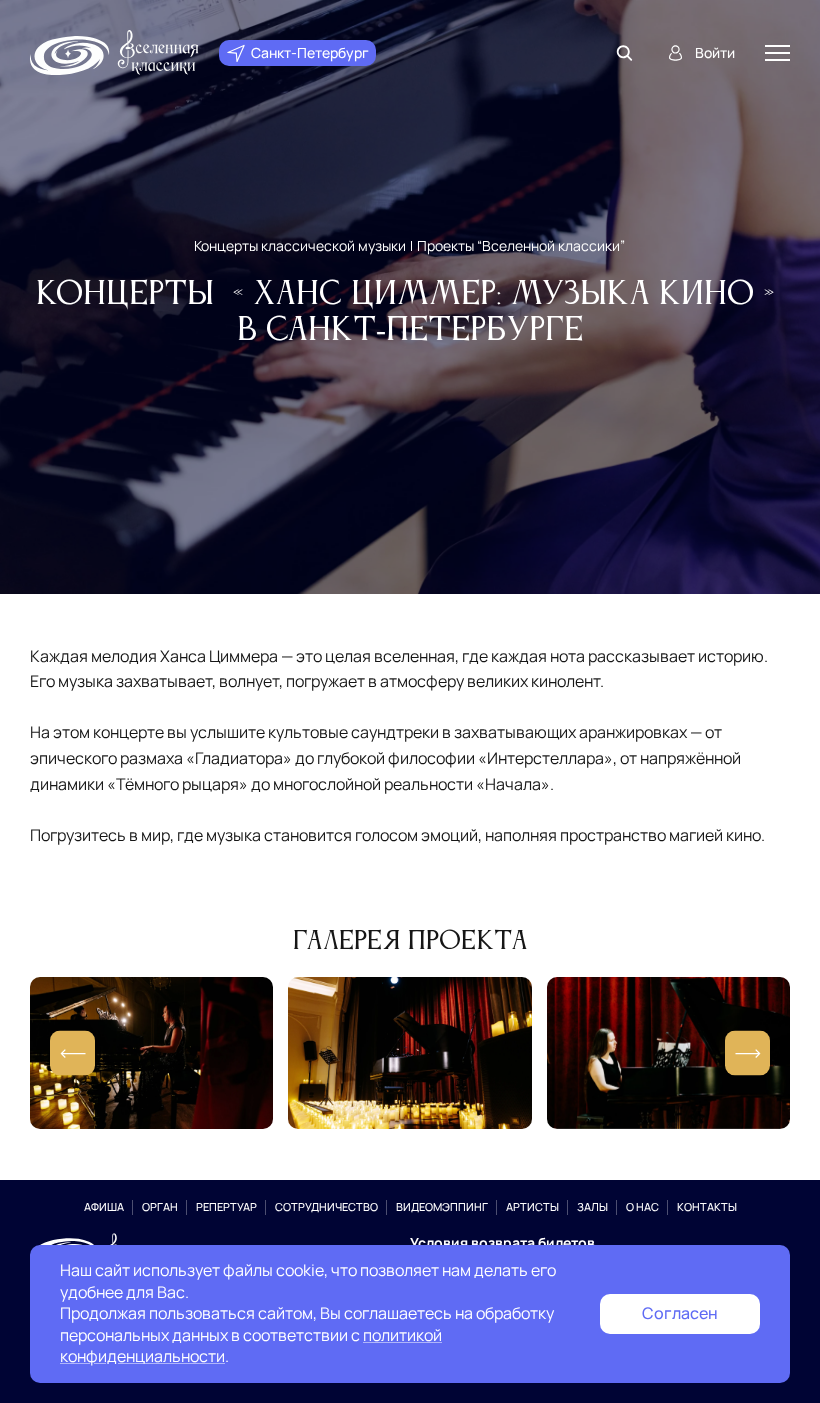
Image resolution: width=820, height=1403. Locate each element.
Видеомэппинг (442, 1206)
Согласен (680, 1313)
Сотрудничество (326, 1206)
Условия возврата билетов (502, 1242)
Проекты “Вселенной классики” (521, 245)
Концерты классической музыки (300, 245)
